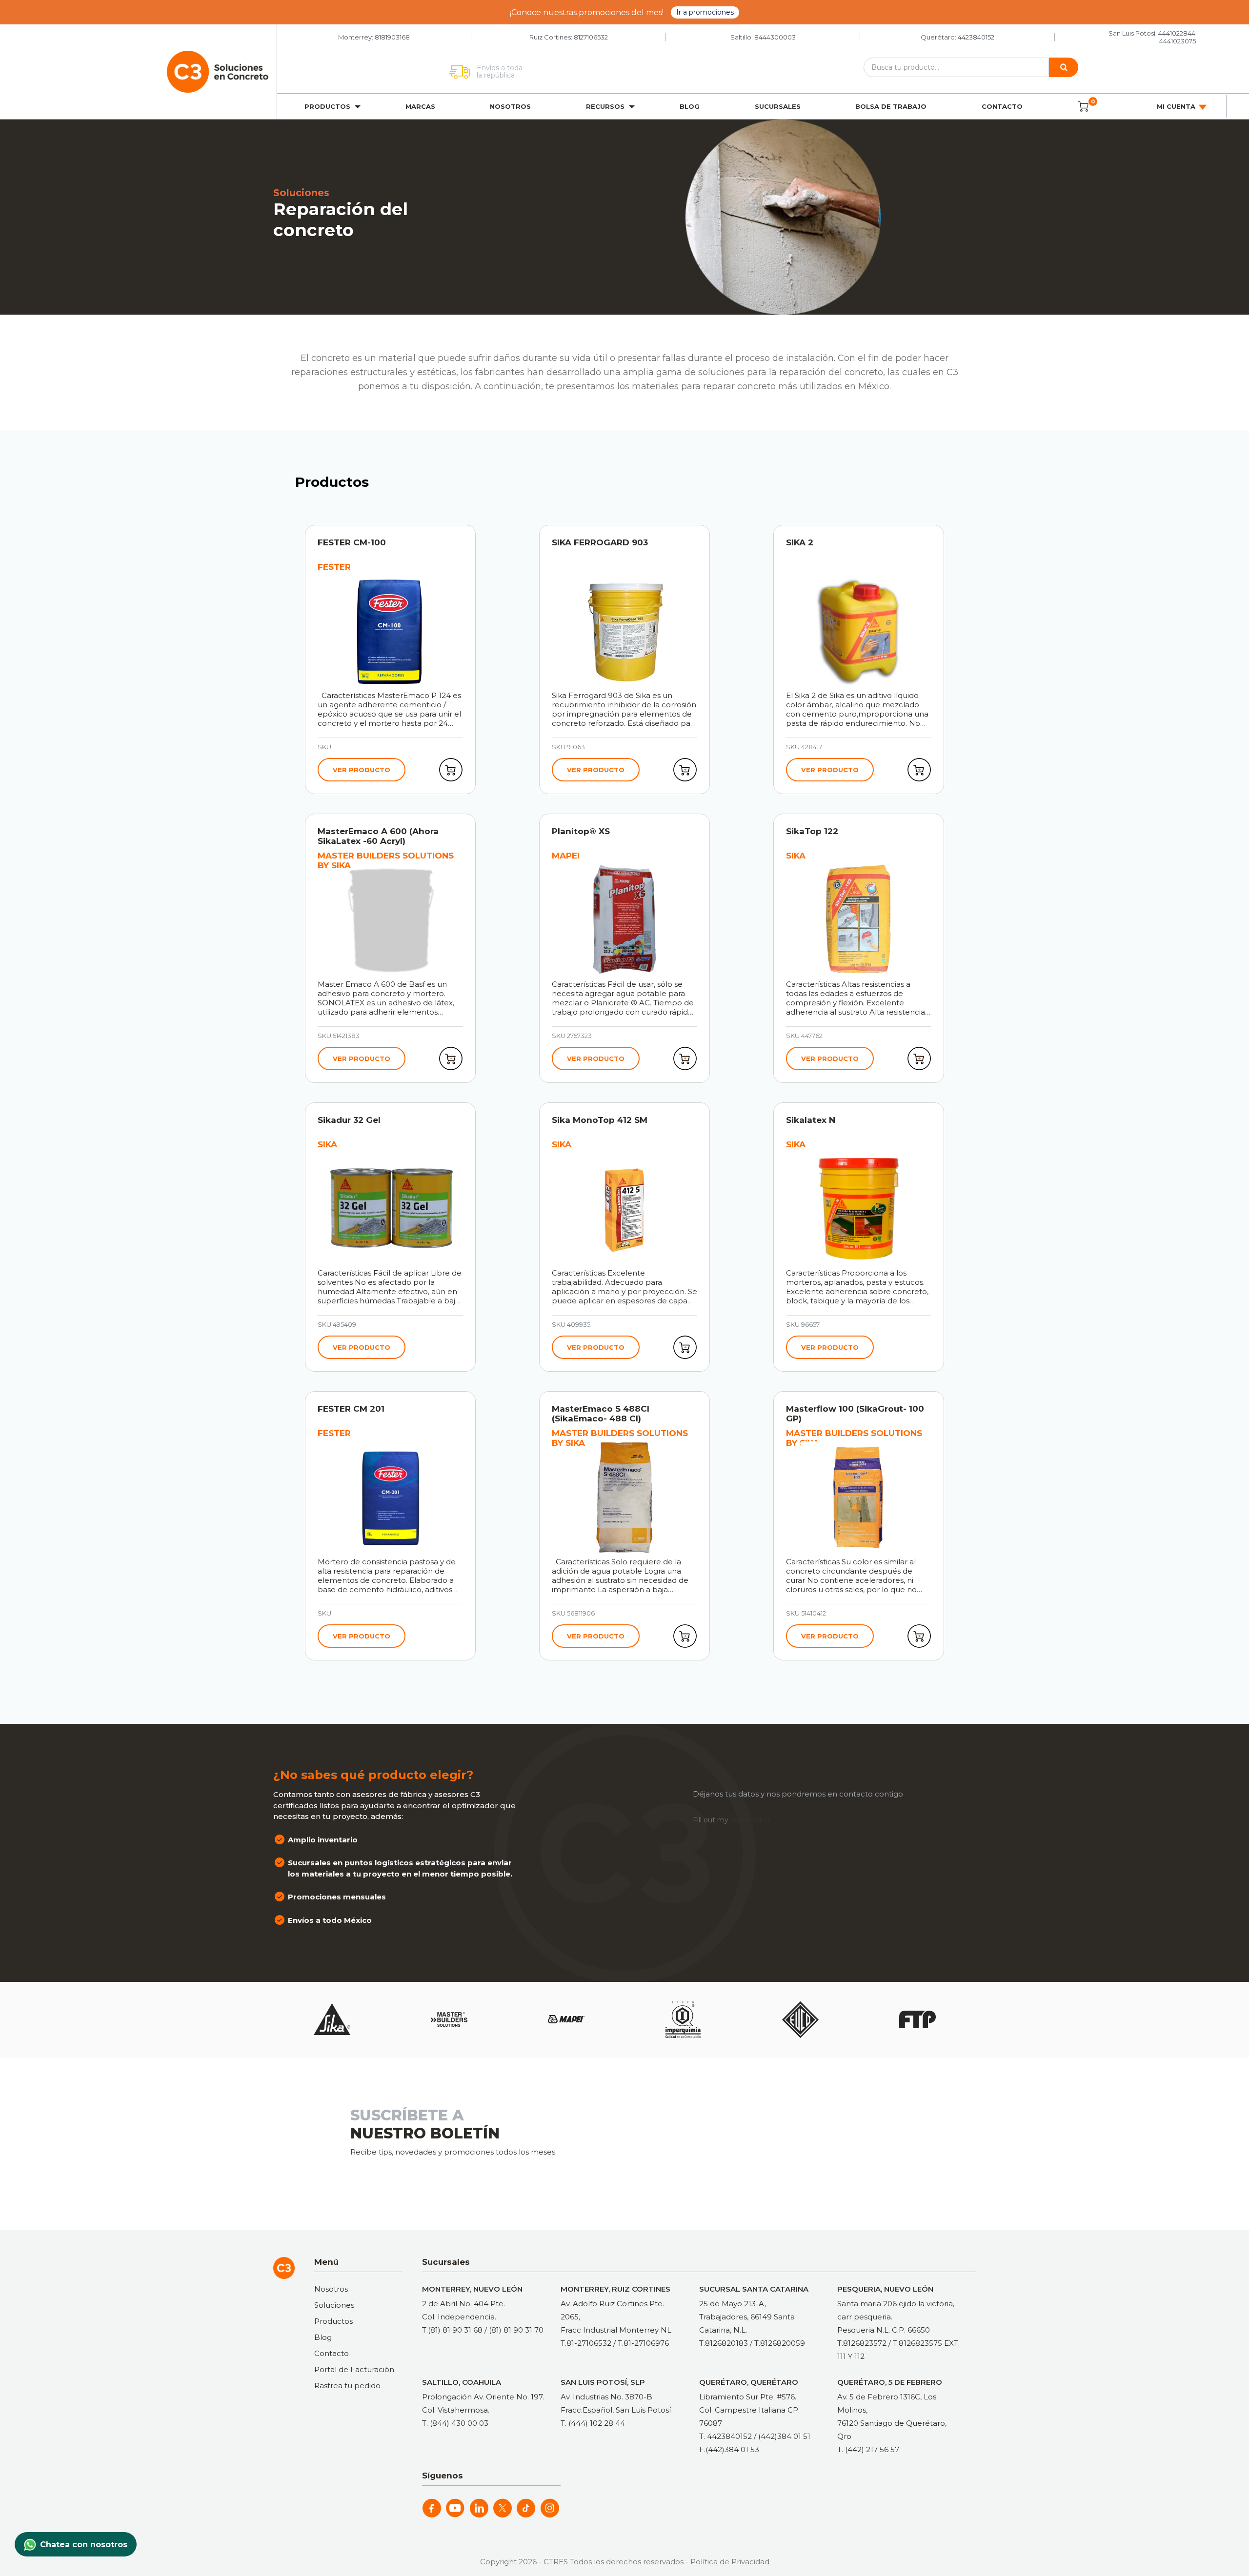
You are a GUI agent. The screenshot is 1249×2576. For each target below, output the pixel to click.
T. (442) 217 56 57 (868, 2449)
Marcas (420, 106)
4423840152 (976, 37)
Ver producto (362, 770)
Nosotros (510, 106)
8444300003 (775, 37)
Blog (690, 106)
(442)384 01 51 (784, 2436)
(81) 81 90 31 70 (516, 2330)
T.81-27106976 (643, 2343)
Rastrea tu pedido (347, 2386)
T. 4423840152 (725, 2436)
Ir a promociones (705, 12)
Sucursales (778, 106)
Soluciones (334, 2305)
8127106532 (591, 37)
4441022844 (1177, 33)
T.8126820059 (780, 2343)
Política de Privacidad (730, 2562)
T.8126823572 (862, 2343)
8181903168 (392, 37)
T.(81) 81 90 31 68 (452, 2330)
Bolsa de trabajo (891, 106)
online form (750, 1820)
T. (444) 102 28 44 (593, 2423)
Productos (333, 2321)
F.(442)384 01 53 (729, 2449)
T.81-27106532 (586, 2343)
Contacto (1002, 106)
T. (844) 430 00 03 (455, 2423)
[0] (1083, 106)
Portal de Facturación (354, 2369)
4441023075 (1178, 41)
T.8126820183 (724, 2343)
